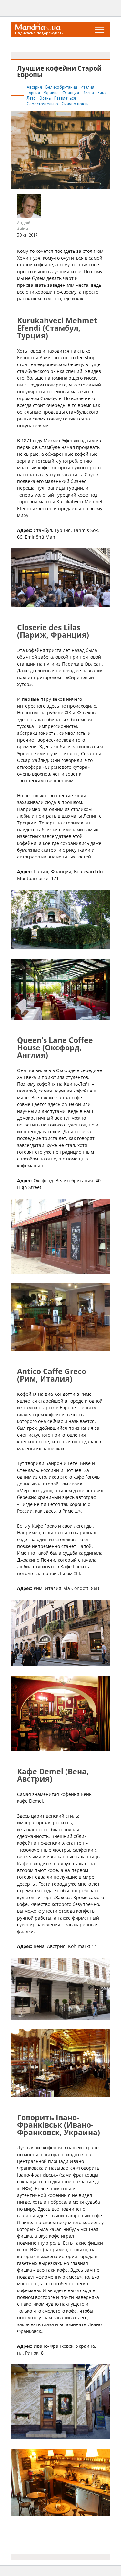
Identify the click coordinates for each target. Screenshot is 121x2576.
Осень (45, 98)
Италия (87, 87)
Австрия (35, 87)
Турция (34, 93)
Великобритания (62, 87)
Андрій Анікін (24, 226)
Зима (102, 93)
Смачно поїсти (75, 104)
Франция (71, 93)
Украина (52, 93)
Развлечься (65, 98)
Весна (89, 93)
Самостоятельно (43, 104)
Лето (32, 98)
